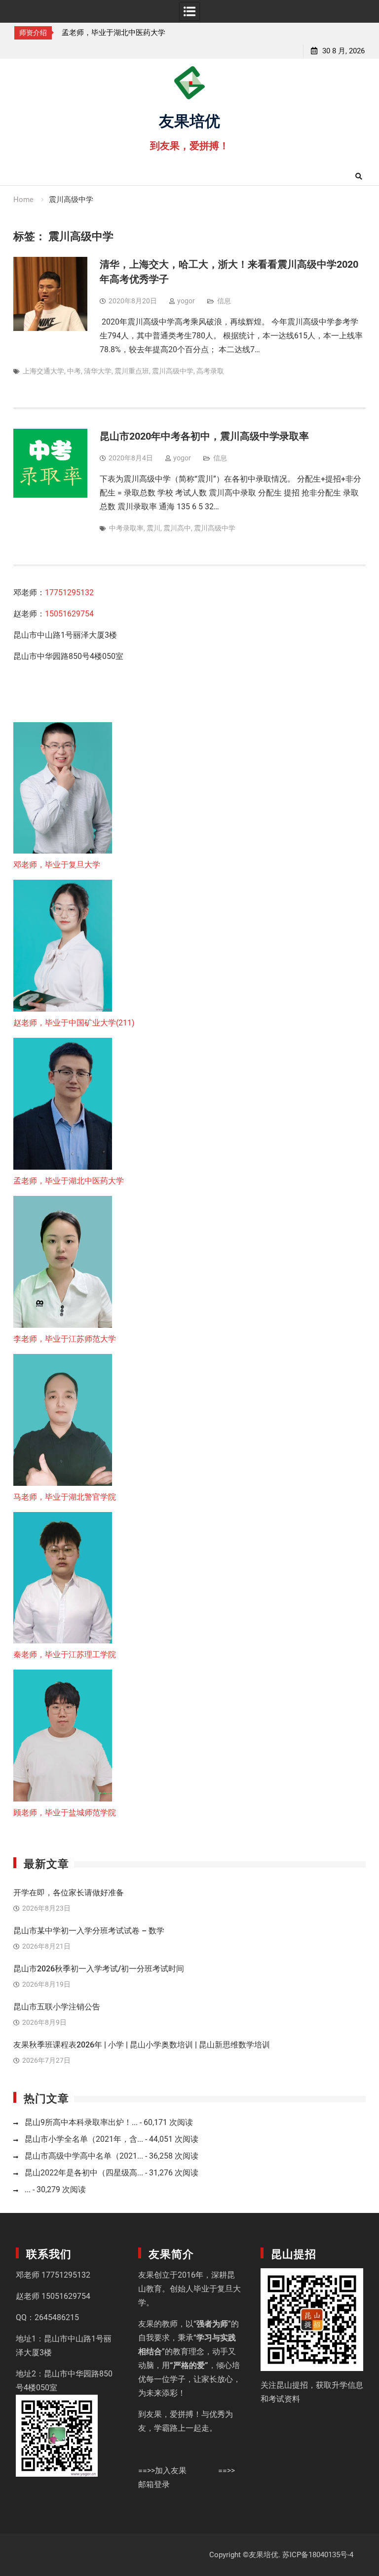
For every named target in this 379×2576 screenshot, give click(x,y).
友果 (146, 2275)
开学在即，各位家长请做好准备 (69, 1893)
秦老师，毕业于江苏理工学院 (65, 1655)
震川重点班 (132, 371)
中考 (74, 371)
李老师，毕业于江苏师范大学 (110, 33)
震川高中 (177, 528)
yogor (186, 301)
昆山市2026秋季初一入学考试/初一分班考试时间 (99, 1969)
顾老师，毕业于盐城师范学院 (65, 1813)
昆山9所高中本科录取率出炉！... (81, 2122)
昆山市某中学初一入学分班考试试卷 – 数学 (89, 1931)
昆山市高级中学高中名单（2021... (84, 2156)
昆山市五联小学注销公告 (57, 2007)
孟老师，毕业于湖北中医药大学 (69, 1181)
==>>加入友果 (162, 2471)
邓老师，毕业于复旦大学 (57, 865)
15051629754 (69, 614)
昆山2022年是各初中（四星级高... (84, 2173)
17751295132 (69, 593)
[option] (114, 33)
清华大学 (98, 371)
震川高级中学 (173, 371)
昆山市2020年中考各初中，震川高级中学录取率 (204, 436)
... (28, 2189)
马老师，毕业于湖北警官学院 (65, 1497)
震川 (153, 528)
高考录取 (210, 371)
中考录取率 (126, 528)
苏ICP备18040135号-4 (318, 2555)
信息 (224, 301)
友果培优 (189, 120)
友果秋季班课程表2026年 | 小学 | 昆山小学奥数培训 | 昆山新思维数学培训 (142, 2045)
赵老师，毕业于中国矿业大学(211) (74, 1023)
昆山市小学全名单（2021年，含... (84, 2139)
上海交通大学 (43, 371)
